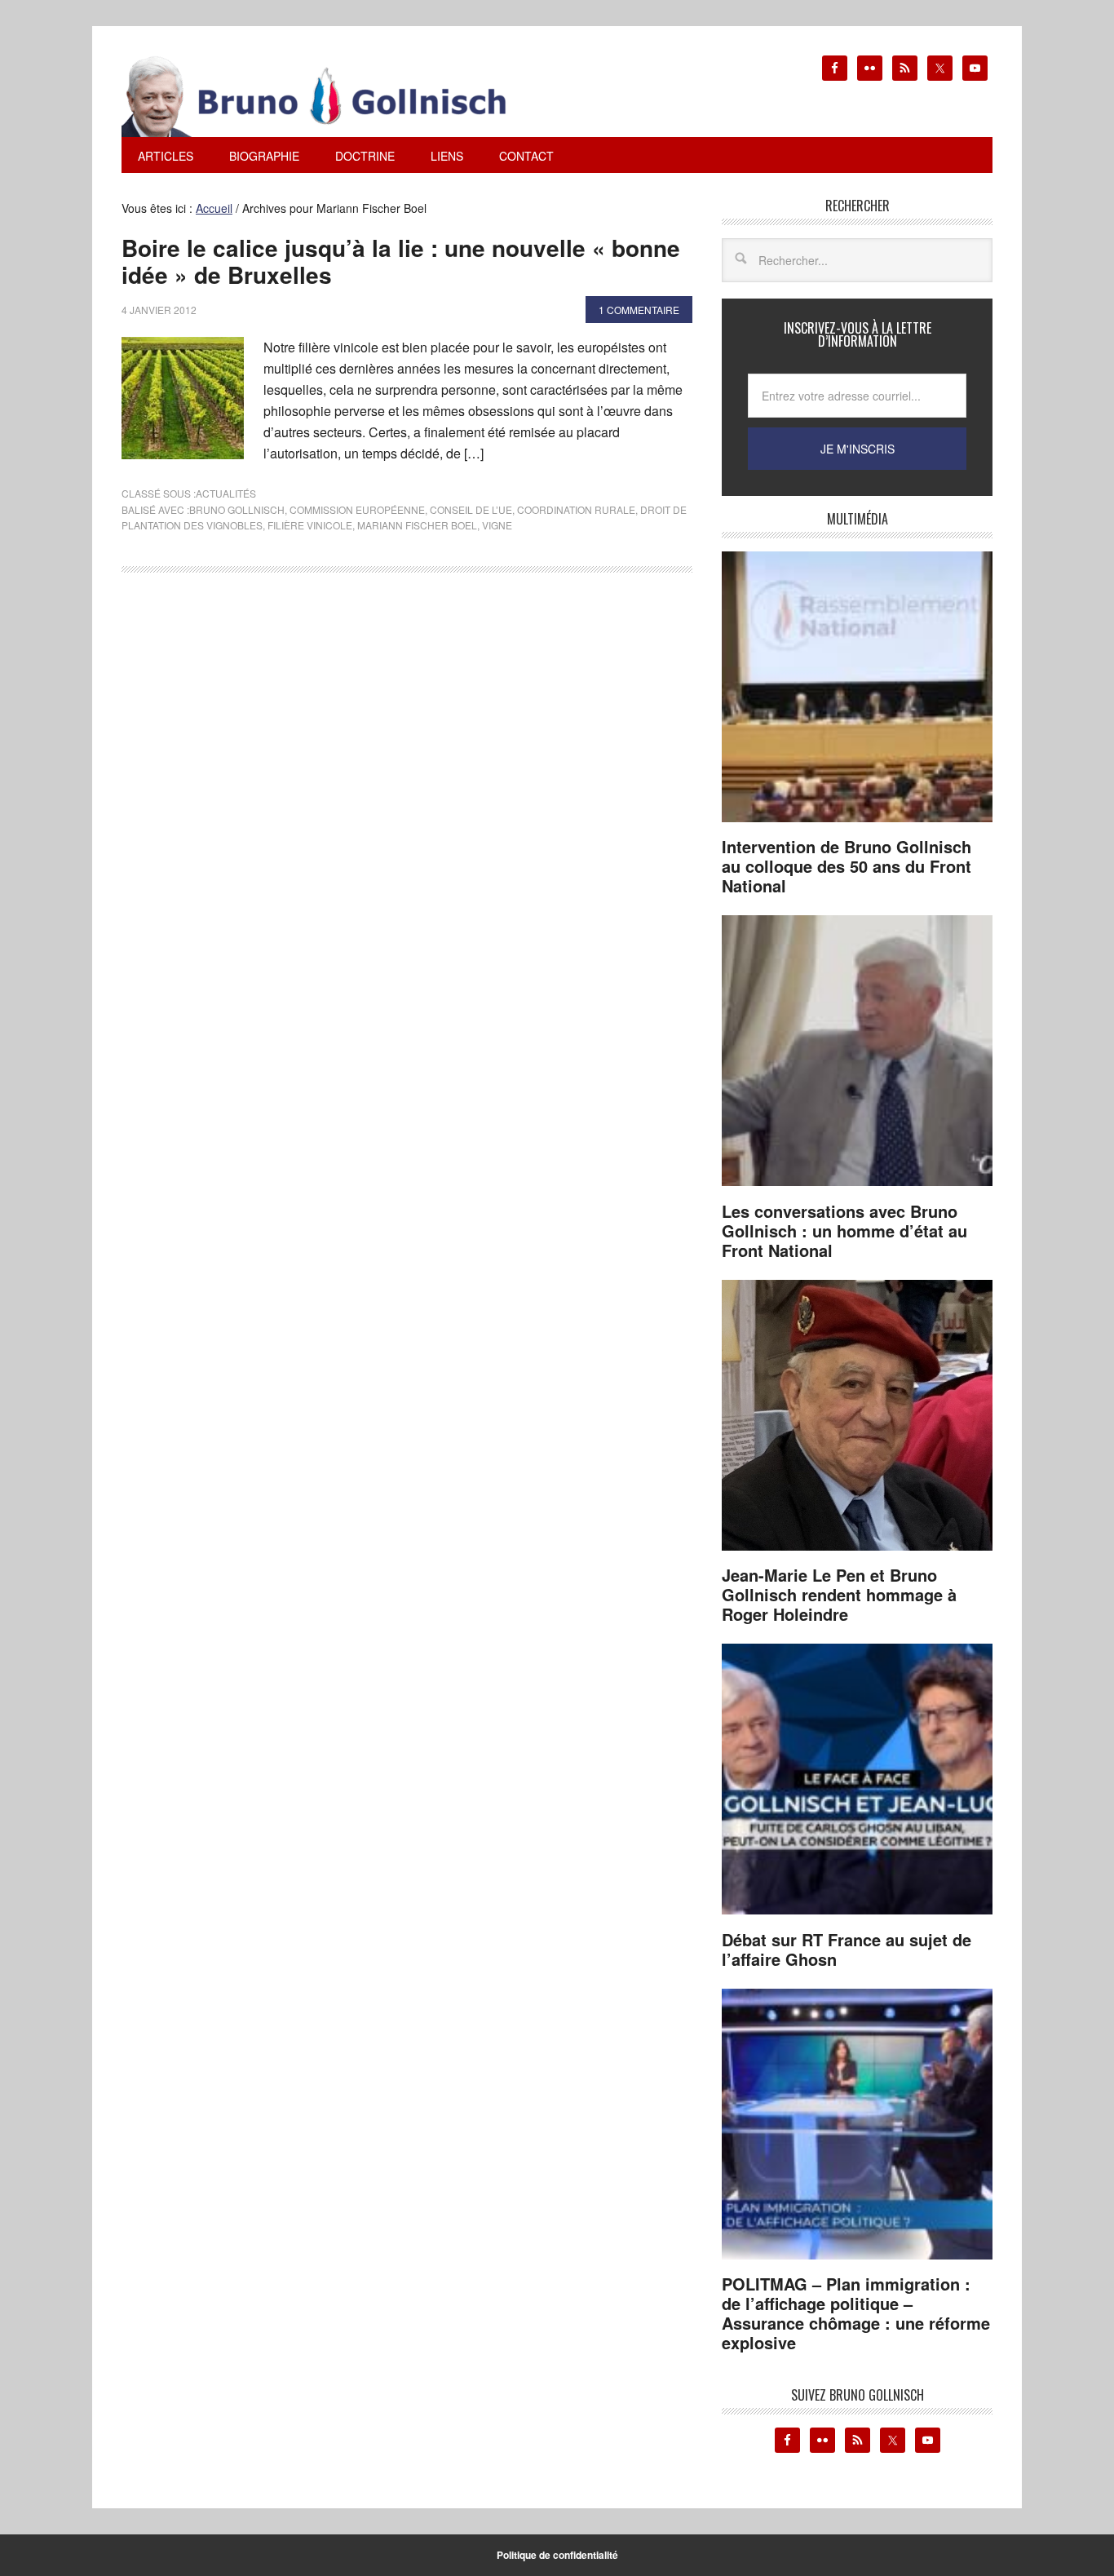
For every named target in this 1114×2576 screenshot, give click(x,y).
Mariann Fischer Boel (417, 525)
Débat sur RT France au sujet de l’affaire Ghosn (847, 1949)
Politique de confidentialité (557, 2555)
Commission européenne (357, 509)
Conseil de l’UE (471, 509)
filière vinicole (310, 525)
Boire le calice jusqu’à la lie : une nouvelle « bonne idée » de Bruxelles (401, 261)
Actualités (226, 493)
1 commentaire (639, 310)
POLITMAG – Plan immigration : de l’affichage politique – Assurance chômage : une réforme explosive (856, 2313)
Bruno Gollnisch (237, 509)
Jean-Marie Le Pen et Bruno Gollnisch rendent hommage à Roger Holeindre (839, 1594)
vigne (497, 525)
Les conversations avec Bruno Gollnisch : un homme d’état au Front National (844, 1230)
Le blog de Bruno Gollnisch (334, 96)
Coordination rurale (576, 509)
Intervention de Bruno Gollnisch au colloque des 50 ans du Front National (847, 866)
